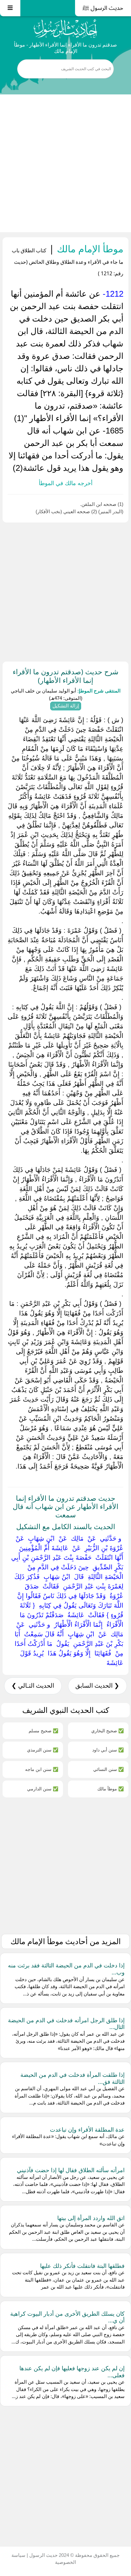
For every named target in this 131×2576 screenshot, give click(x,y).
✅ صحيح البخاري (107, 1731)
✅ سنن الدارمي (43, 1789)
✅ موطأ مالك (110, 1789)
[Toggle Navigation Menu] (10, 8)
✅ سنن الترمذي (43, 1750)
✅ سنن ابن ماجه (42, 1769)
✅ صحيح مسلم (43, 1731)
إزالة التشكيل (66, 706)
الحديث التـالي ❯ (33, 1686)
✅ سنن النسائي (108, 1769)
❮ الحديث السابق (97, 1686)
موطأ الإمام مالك (89, 249)
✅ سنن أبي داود (108, 1750)
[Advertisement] (65, 163)
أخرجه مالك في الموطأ (66, 483)
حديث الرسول (43, 2555)
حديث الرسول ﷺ (103, 8)
